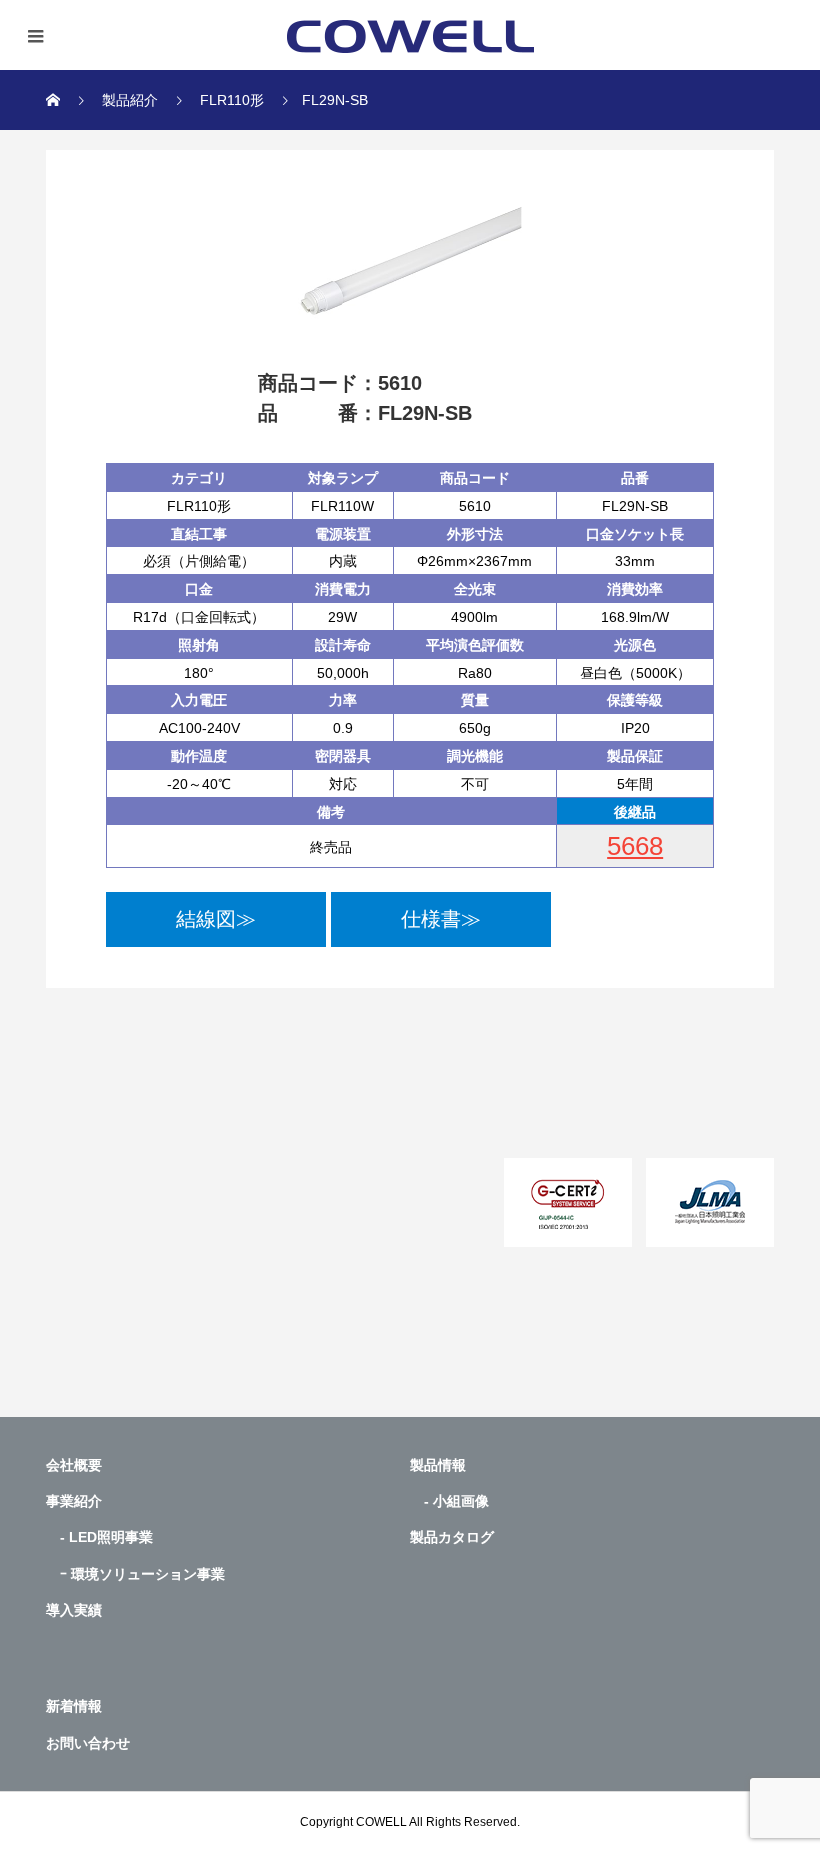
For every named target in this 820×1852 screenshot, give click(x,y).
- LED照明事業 (99, 1537)
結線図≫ (216, 919)
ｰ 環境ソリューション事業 (135, 1574)
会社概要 (74, 1465)
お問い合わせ (88, 1743)
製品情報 (438, 1465)
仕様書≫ (441, 919)
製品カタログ (452, 1537)
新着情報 (74, 1706)
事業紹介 (74, 1501)
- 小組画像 (449, 1501)
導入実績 (74, 1610)
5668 (635, 846)
